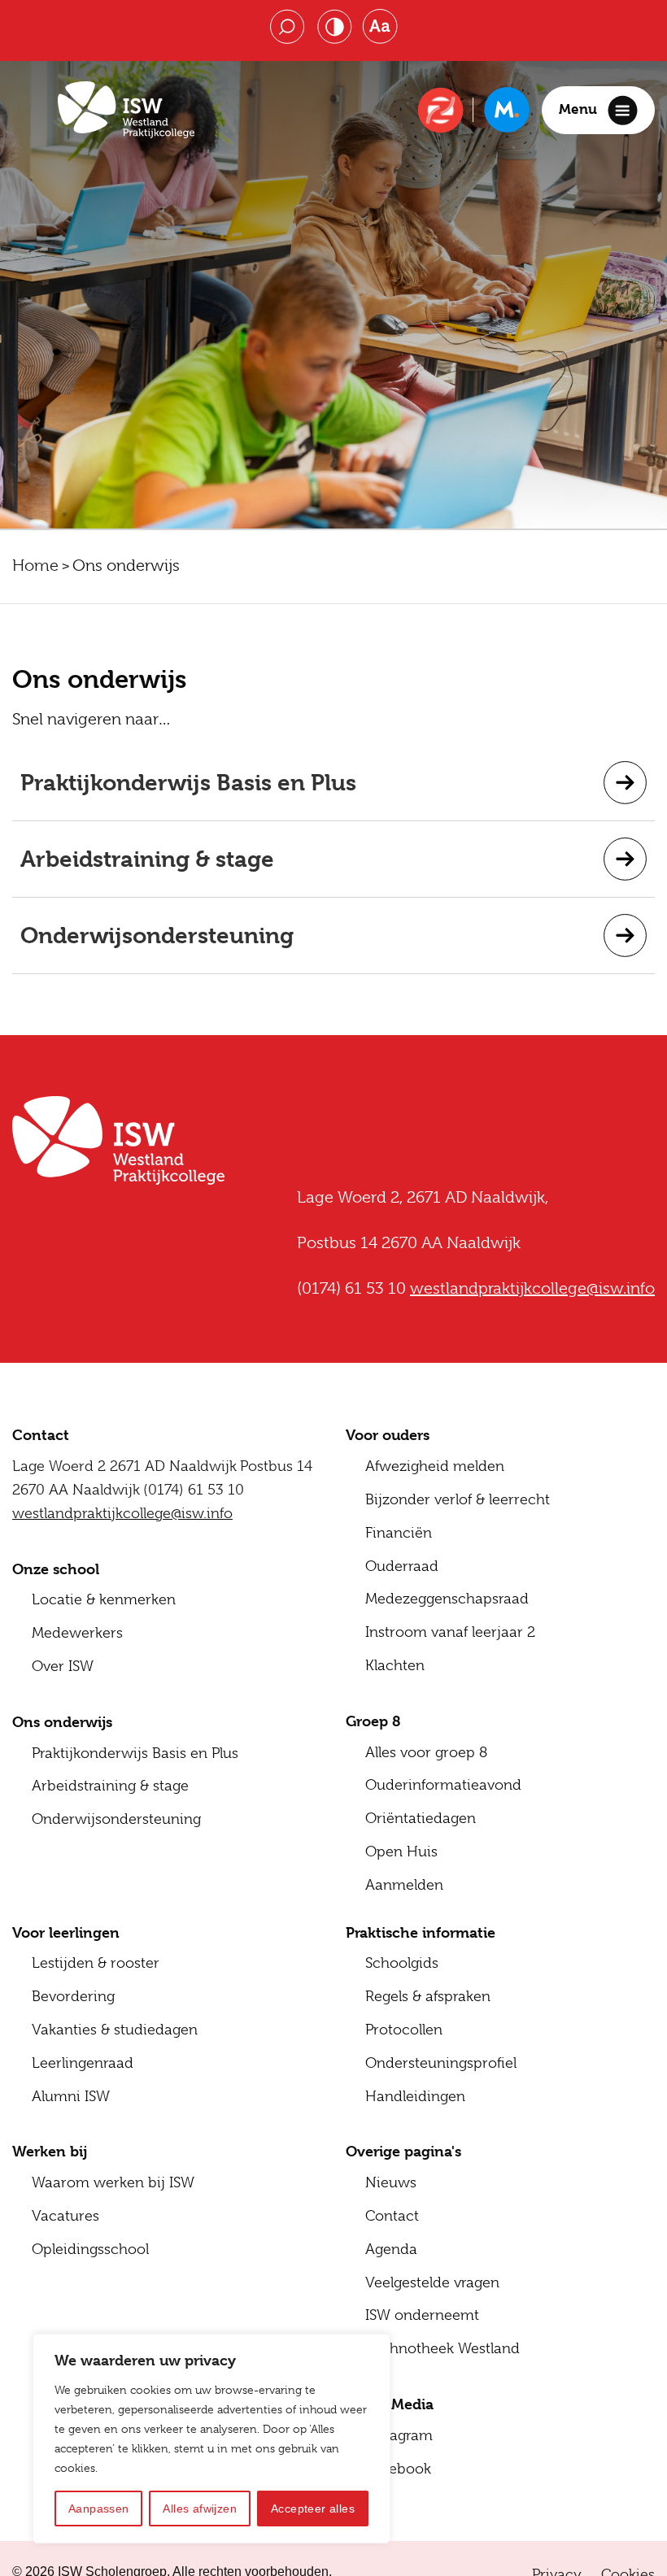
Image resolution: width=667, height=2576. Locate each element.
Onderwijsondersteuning (157, 936)
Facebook (398, 2469)
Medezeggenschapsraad (447, 1599)
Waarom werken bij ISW (113, 2182)
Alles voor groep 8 (426, 1752)
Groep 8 (373, 1721)
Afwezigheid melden (435, 1466)
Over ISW (63, 1666)
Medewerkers (77, 1633)
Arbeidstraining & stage (147, 859)
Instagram (399, 2435)
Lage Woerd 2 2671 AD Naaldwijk (124, 1466)
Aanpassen (99, 2509)
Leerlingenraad (83, 2063)
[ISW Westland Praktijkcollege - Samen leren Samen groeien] (126, 110)
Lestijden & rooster (96, 1963)
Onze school (56, 1569)
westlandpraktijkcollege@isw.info (122, 1513)
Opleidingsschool (90, 2249)
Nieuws (391, 2182)
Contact (392, 2216)
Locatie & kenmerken (104, 1599)
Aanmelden (404, 1885)
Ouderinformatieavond (443, 1785)
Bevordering (73, 1996)
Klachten (395, 1665)
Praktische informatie (421, 1932)
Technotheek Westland (442, 2348)
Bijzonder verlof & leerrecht (458, 1499)
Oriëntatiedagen (421, 1818)
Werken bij (50, 2151)
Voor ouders (388, 1435)
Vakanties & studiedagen (115, 2030)
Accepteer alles (313, 2509)
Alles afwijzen (200, 2509)
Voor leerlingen (66, 1932)
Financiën (399, 1533)
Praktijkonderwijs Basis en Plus (188, 783)
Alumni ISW (71, 2096)
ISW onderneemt (422, 2315)
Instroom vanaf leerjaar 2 (450, 1632)
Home (35, 566)
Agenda (391, 2249)
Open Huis (401, 1851)
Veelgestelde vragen (432, 2282)
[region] (211, 2439)
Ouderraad (402, 1566)
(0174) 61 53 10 (194, 1490)
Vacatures (65, 2216)
